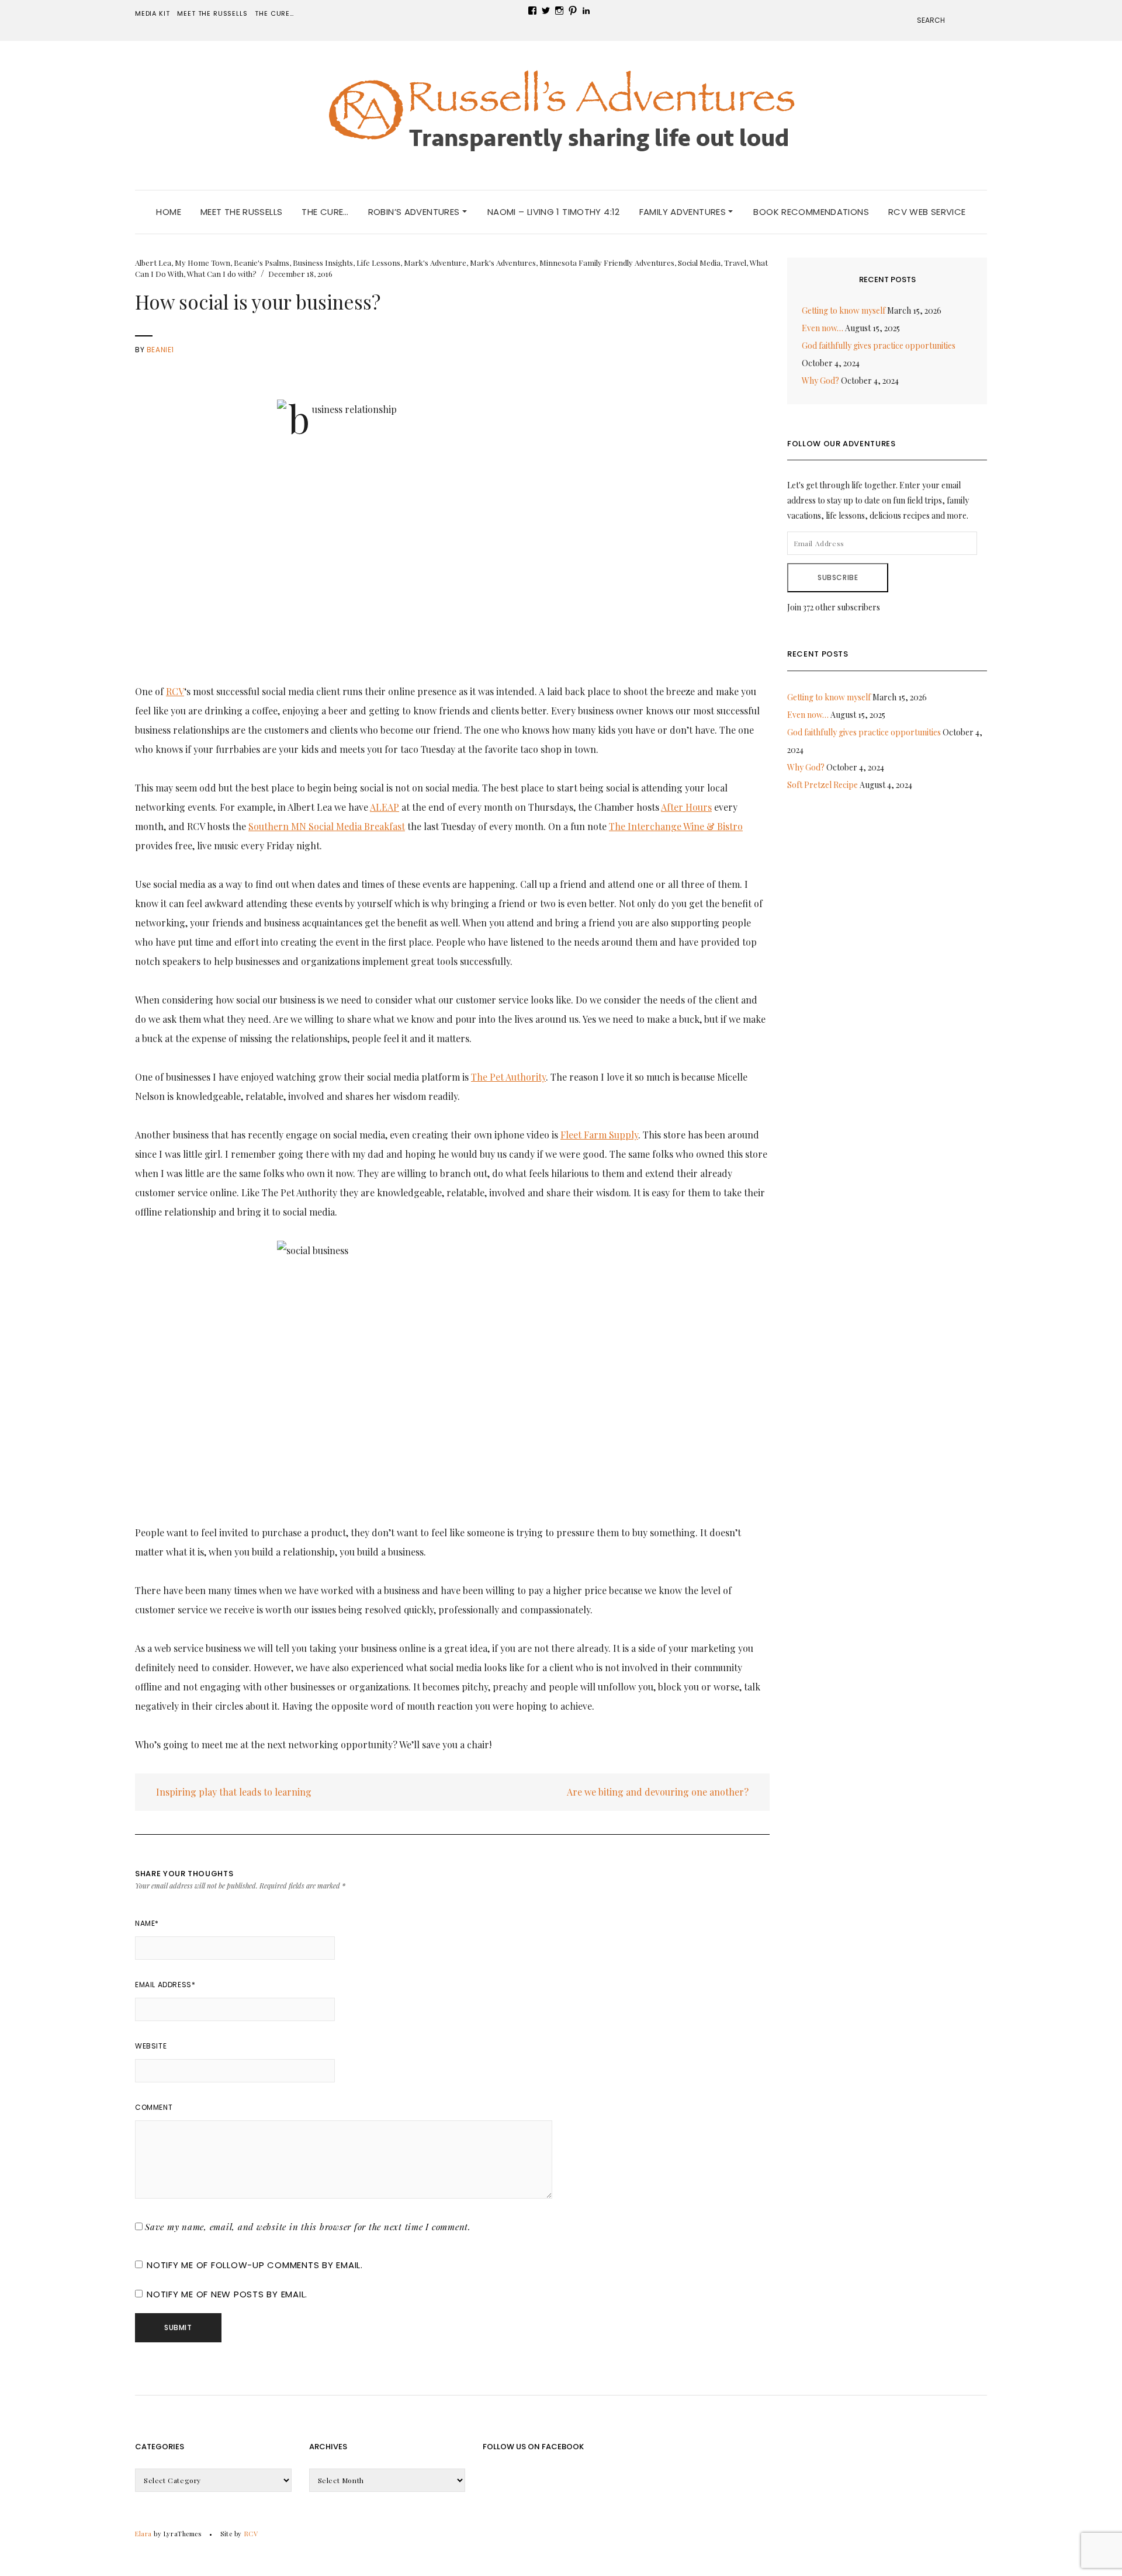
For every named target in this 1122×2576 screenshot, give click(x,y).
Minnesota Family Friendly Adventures (607, 263)
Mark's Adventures (503, 263)
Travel (735, 263)
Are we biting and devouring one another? (659, 1792)
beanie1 (160, 350)
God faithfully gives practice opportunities (879, 346)
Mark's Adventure (435, 263)
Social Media (699, 263)
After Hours (686, 807)
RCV (175, 691)
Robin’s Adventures (415, 212)
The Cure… (274, 13)
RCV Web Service (927, 212)
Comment (154, 2107)
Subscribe (838, 577)
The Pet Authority (508, 1077)
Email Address (165, 1985)
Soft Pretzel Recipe (823, 785)
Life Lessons (378, 263)
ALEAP (385, 807)
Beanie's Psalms (262, 263)
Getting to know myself (844, 310)
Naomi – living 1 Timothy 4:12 (554, 212)
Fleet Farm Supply (599, 1135)
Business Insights (323, 263)
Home (169, 212)
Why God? (820, 381)
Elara (143, 2534)
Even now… (823, 328)
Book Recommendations (811, 212)
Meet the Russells (212, 13)
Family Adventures (684, 212)
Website (151, 2046)
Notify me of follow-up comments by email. (255, 2265)
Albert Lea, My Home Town (183, 263)
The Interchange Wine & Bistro (676, 826)
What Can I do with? (222, 274)
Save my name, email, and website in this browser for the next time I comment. (308, 2227)
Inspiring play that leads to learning (233, 1792)
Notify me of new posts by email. (227, 2294)
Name (147, 1923)
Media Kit (152, 13)
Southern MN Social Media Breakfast (327, 826)
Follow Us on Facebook (533, 2447)
